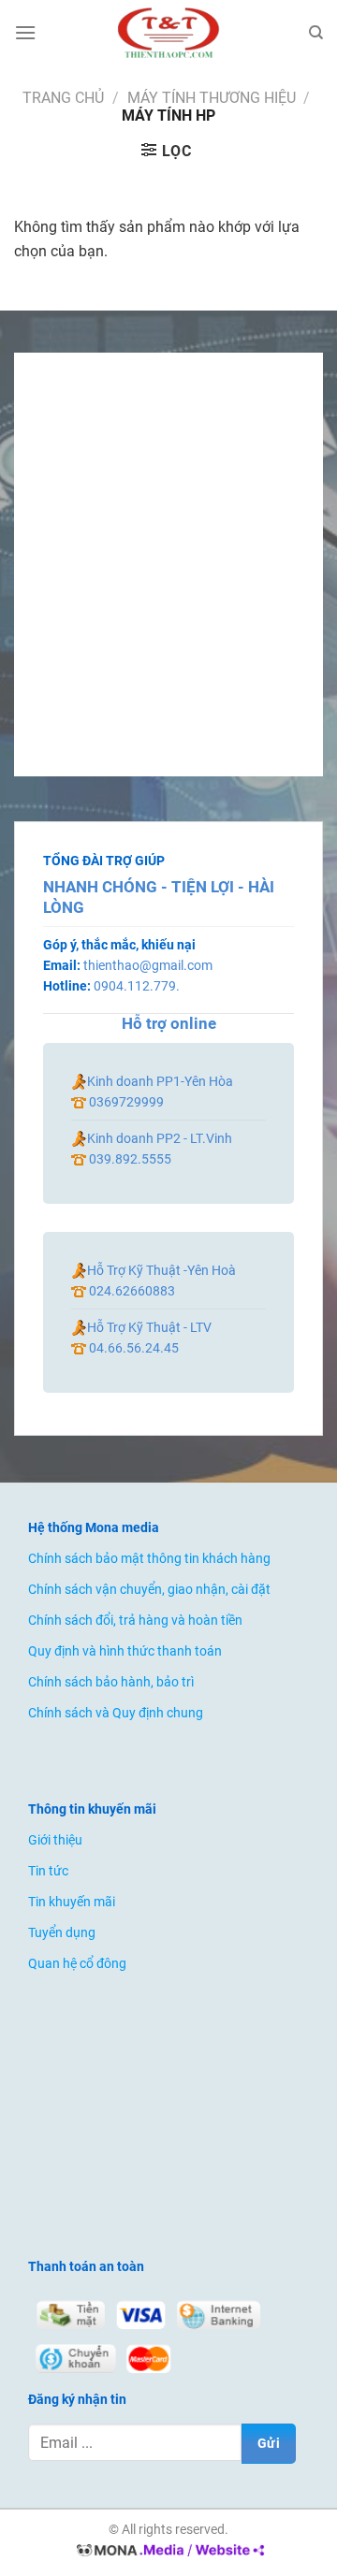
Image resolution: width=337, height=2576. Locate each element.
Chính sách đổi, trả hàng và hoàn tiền (135, 1621)
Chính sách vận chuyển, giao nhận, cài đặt (149, 1590)
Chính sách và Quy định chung (116, 1713)
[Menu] (25, 32)
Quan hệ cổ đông (77, 1964)
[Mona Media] (169, 2551)
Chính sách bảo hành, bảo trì (111, 1682)
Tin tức (48, 1871)
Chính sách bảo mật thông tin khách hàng (149, 1559)
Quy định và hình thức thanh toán (125, 1651)
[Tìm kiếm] (316, 33)
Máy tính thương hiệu (212, 98)
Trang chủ (63, 98)
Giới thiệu (55, 1840)
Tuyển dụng (62, 1933)
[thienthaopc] (168, 33)
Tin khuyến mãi (72, 1902)
